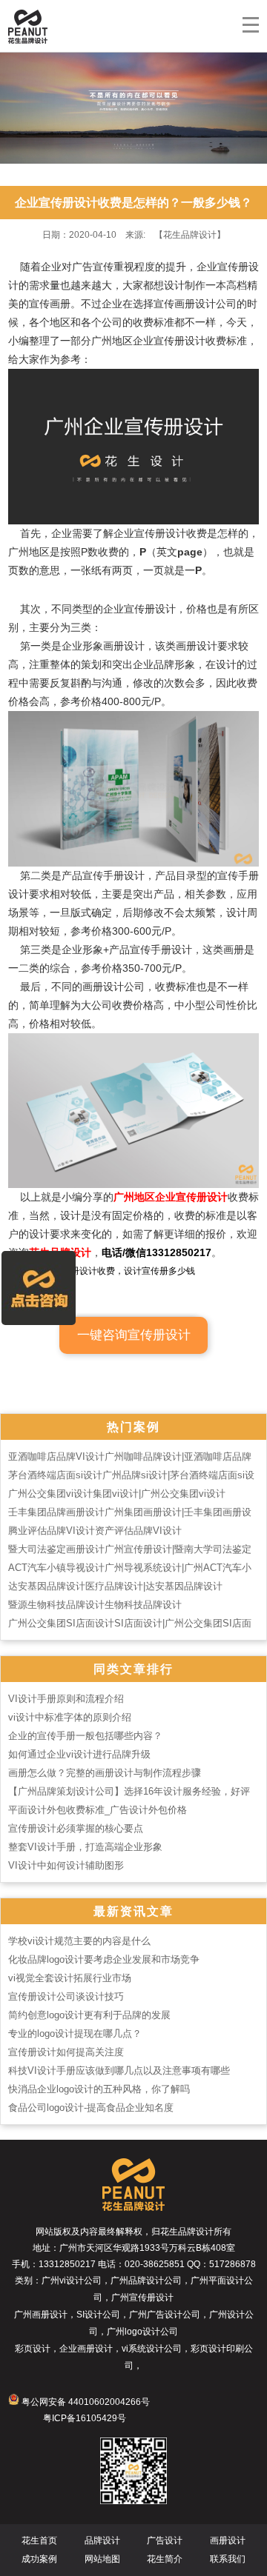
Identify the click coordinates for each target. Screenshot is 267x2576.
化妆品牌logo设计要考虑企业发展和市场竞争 (104, 1959)
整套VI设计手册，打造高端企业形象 (85, 1847)
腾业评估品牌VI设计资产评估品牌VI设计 (95, 1531)
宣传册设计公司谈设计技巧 (66, 1996)
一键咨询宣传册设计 (134, 1335)
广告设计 (165, 2540)
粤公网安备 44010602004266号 (85, 2402)
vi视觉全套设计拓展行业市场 (70, 1978)
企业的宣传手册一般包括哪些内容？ (85, 1736)
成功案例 (39, 2559)
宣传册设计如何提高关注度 (66, 2052)
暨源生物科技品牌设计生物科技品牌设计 (95, 1605)
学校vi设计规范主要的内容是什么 (79, 1941)
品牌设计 (102, 2540)
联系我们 (228, 2559)
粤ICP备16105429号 (85, 2418)
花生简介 (165, 2559)
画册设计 (228, 2540)
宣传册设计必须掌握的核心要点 (76, 1828)
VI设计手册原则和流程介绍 (66, 1699)
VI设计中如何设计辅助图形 (66, 1865)
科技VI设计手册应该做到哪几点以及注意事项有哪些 (119, 2071)
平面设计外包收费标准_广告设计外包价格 (98, 1810)
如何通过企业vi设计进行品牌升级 (79, 1754)
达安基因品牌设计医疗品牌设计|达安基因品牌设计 (115, 1586)
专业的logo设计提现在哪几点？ (75, 2033)
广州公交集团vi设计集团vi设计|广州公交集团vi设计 (117, 1494)
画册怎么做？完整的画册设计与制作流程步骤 (105, 1773)
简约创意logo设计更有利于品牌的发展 (89, 2015)
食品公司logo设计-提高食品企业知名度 (91, 2108)
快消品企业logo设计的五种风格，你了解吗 (99, 2089)
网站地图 (102, 2559)
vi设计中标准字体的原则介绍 (70, 1717)
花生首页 (39, 2540)
